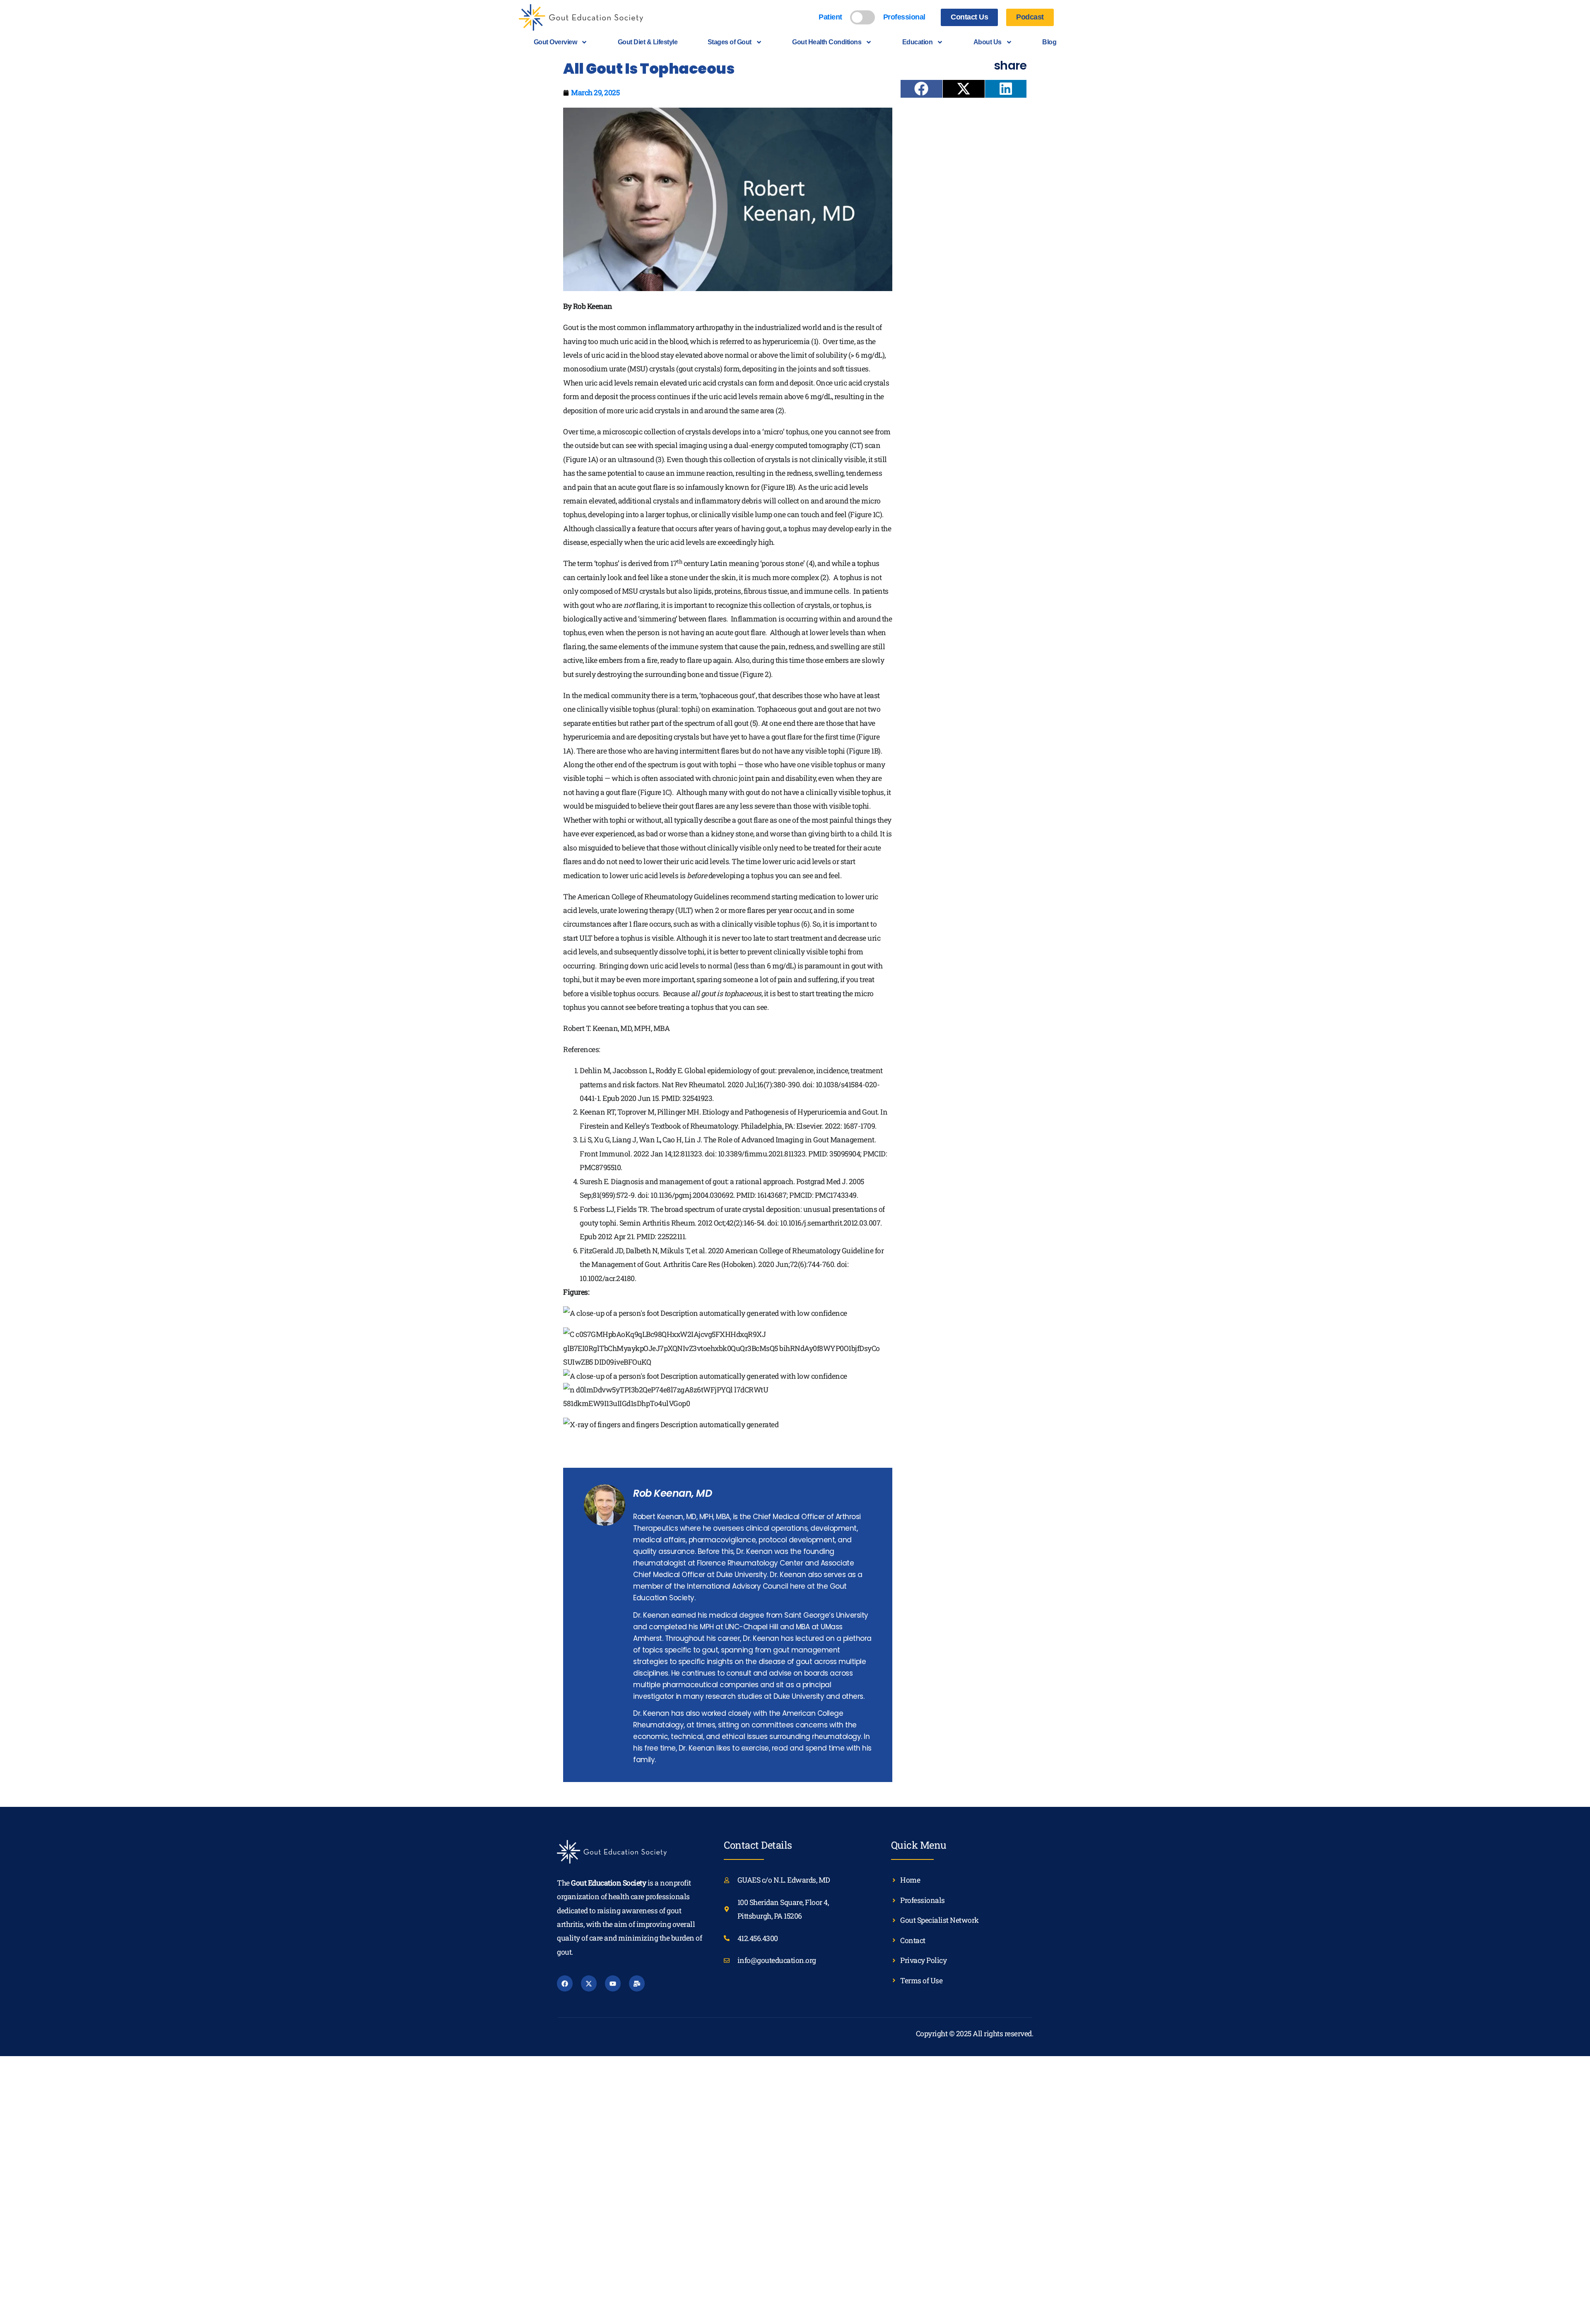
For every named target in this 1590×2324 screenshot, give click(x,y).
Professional (904, 17)
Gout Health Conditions (827, 42)
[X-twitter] (589, 1983)
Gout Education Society (608, 1883)
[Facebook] (565, 1983)
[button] (921, 89)
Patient (830, 17)
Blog (1049, 42)
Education (918, 42)
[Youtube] (613, 1983)
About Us (988, 42)
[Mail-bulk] (637, 1983)
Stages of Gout (730, 42)
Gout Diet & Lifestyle (648, 42)
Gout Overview (555, 42)
